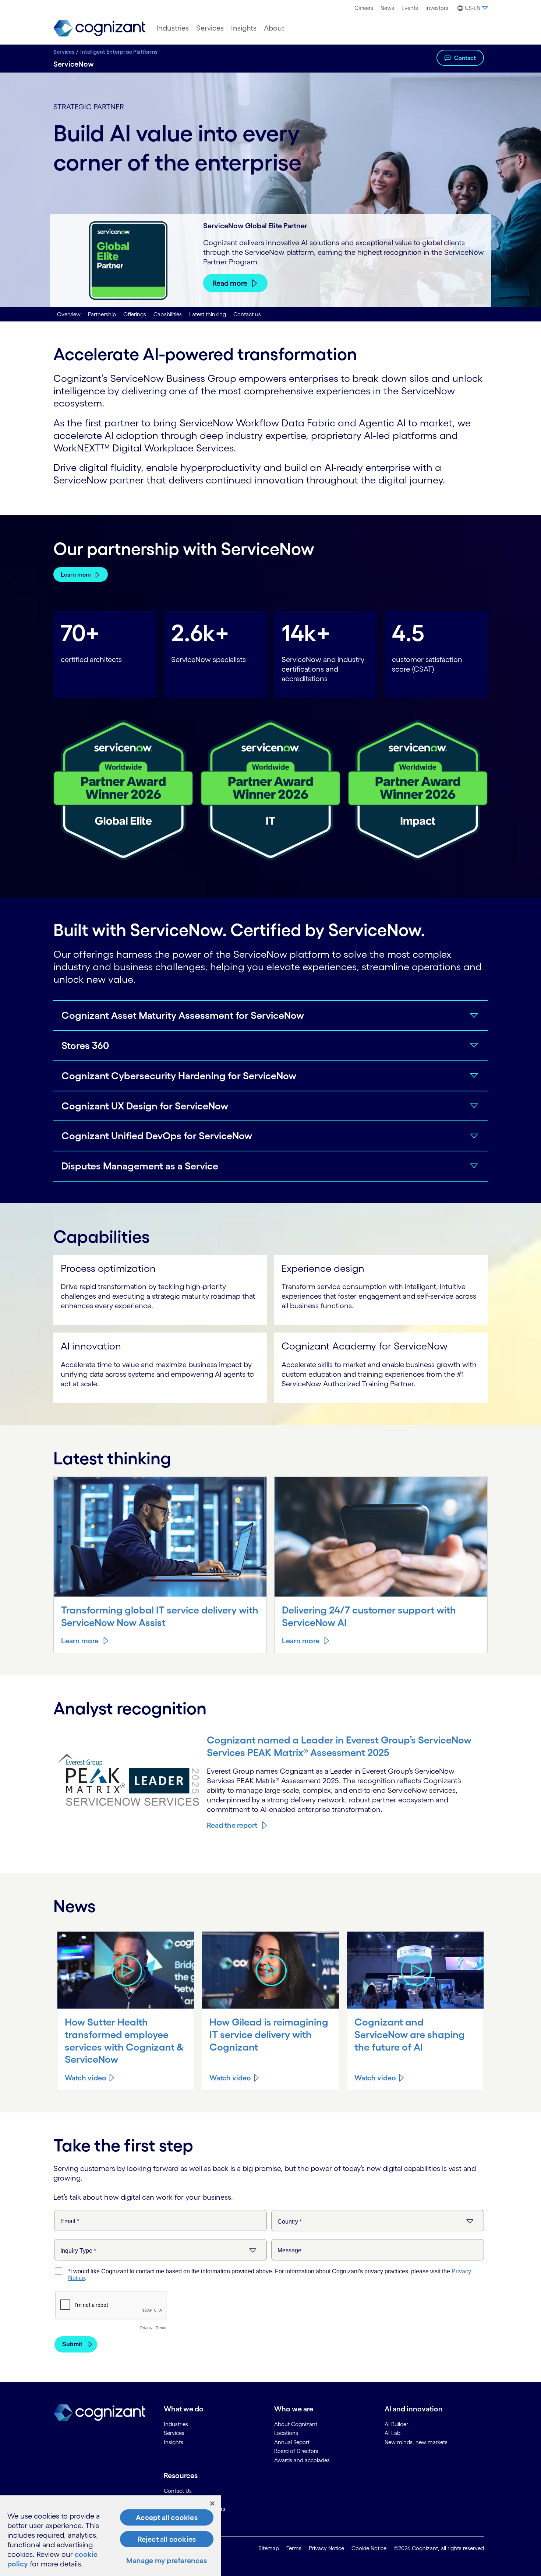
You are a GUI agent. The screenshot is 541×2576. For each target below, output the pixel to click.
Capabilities (168, 314)
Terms (294, 2548)
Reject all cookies (167, 2539)
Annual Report (292, 2442)
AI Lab (393, 2433)
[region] (110, 2536)
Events (410, 8)
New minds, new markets (416, 2442)
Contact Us (178, 2491)
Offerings (135, 314)
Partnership (102, 314)
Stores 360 (85, 1045)
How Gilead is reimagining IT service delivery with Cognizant (269, 2034)
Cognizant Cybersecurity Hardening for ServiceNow (179, 1076)
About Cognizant (296, 2424)
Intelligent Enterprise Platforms (119, 52)
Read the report (232, 1825)
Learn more (76, 574)
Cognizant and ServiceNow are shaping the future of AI (410, 2034)
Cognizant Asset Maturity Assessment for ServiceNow (183, 1015)
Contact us (247, 314)
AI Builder (396, 2424)
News (387, 8)
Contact (465, 58)
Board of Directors (296, 2451)
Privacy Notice (326, 2548)
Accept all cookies (167, 2517)
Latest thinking (208, 314)
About (274, 28)
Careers (364, 8)
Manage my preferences (167, 2561)
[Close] (212, 2503)
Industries (173, 28)
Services (210, 28)
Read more (230, 283)
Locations (286, 2433)
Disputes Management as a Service (140, 1166)
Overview (69, 314)
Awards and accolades (302, 2460)
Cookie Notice (369, 2548)
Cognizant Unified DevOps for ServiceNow (157, 1136)
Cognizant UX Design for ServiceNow (145, 1106)
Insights (244, 28)
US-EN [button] (473, 8)
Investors (437, 8)
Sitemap (269, 2548)
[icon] (126, 1970)
